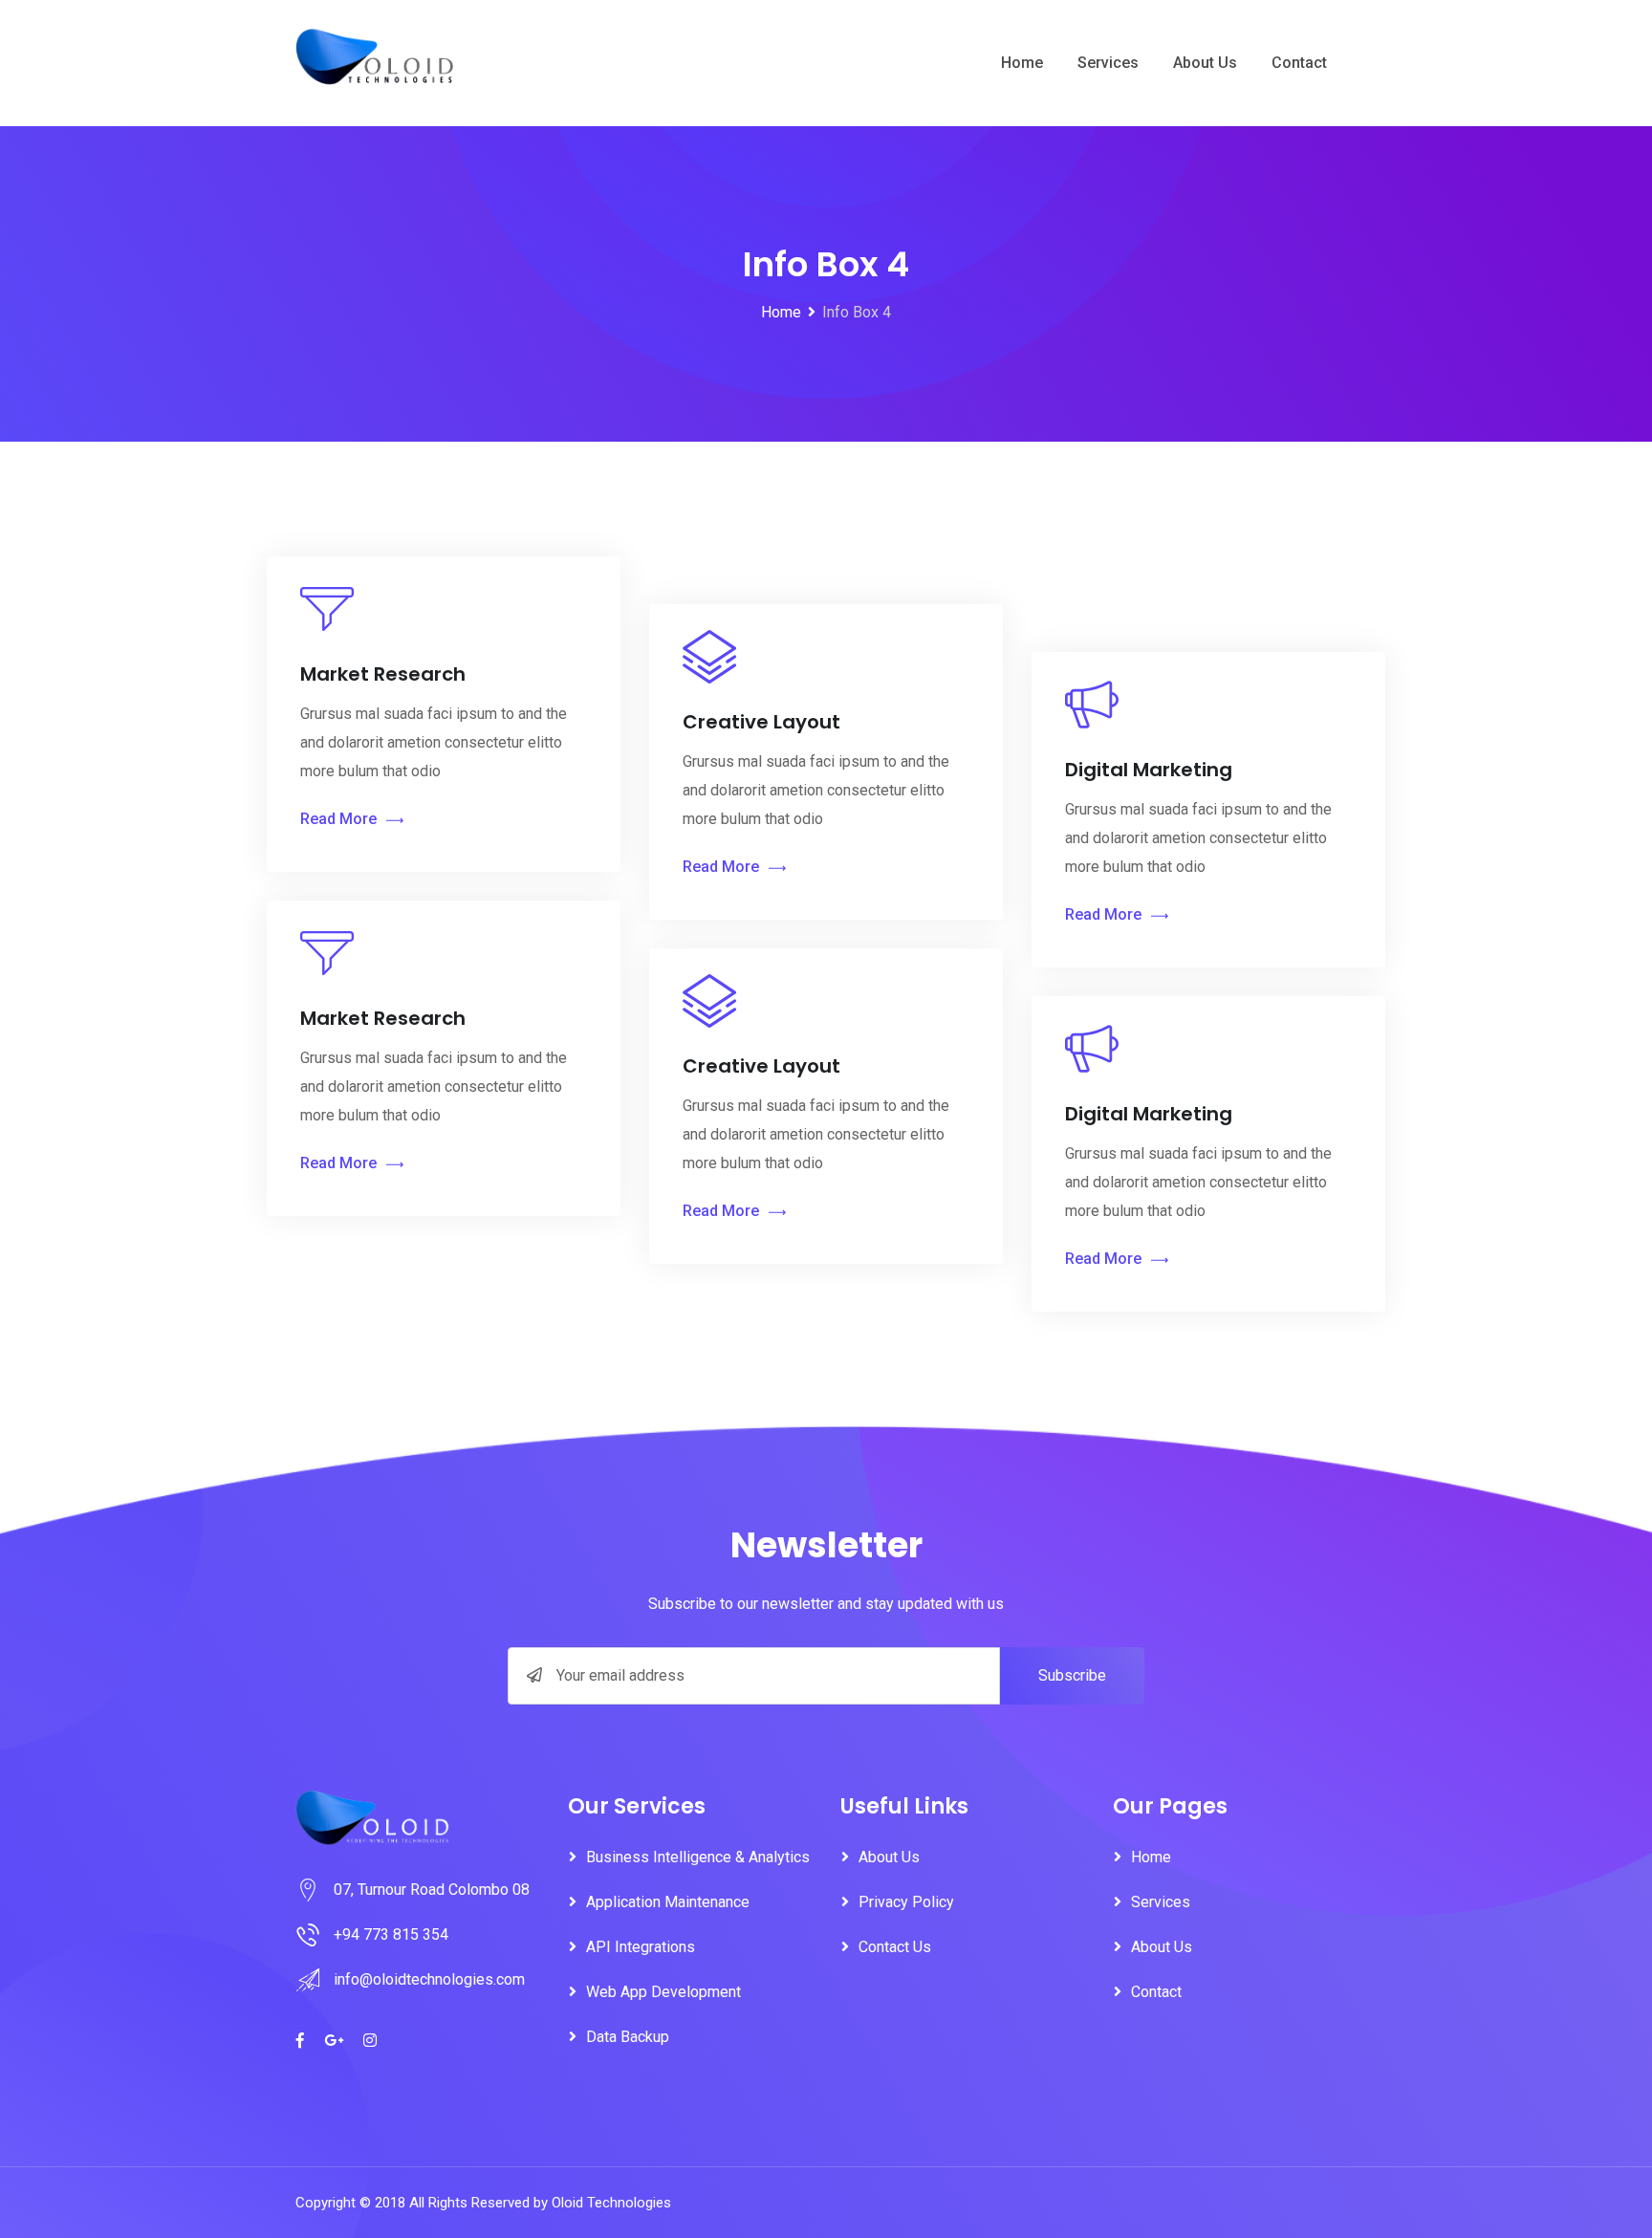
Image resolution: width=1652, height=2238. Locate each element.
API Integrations (641, 1947)
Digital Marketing (1149, 770)
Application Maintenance (668, 1902)
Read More (338, 819)
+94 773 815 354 (391, 1934)
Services (1108, 63)
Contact (1299, 63)
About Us (1205, 63)
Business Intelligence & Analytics (698, 1857)
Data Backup (628, 2037)
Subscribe (1072, 1675)
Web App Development (663, 1992)
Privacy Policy (906, 1902)
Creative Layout (761, 722)
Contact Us (895, 1947)
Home (1022, 63)
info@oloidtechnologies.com (429, 1979)
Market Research (383, 674)
